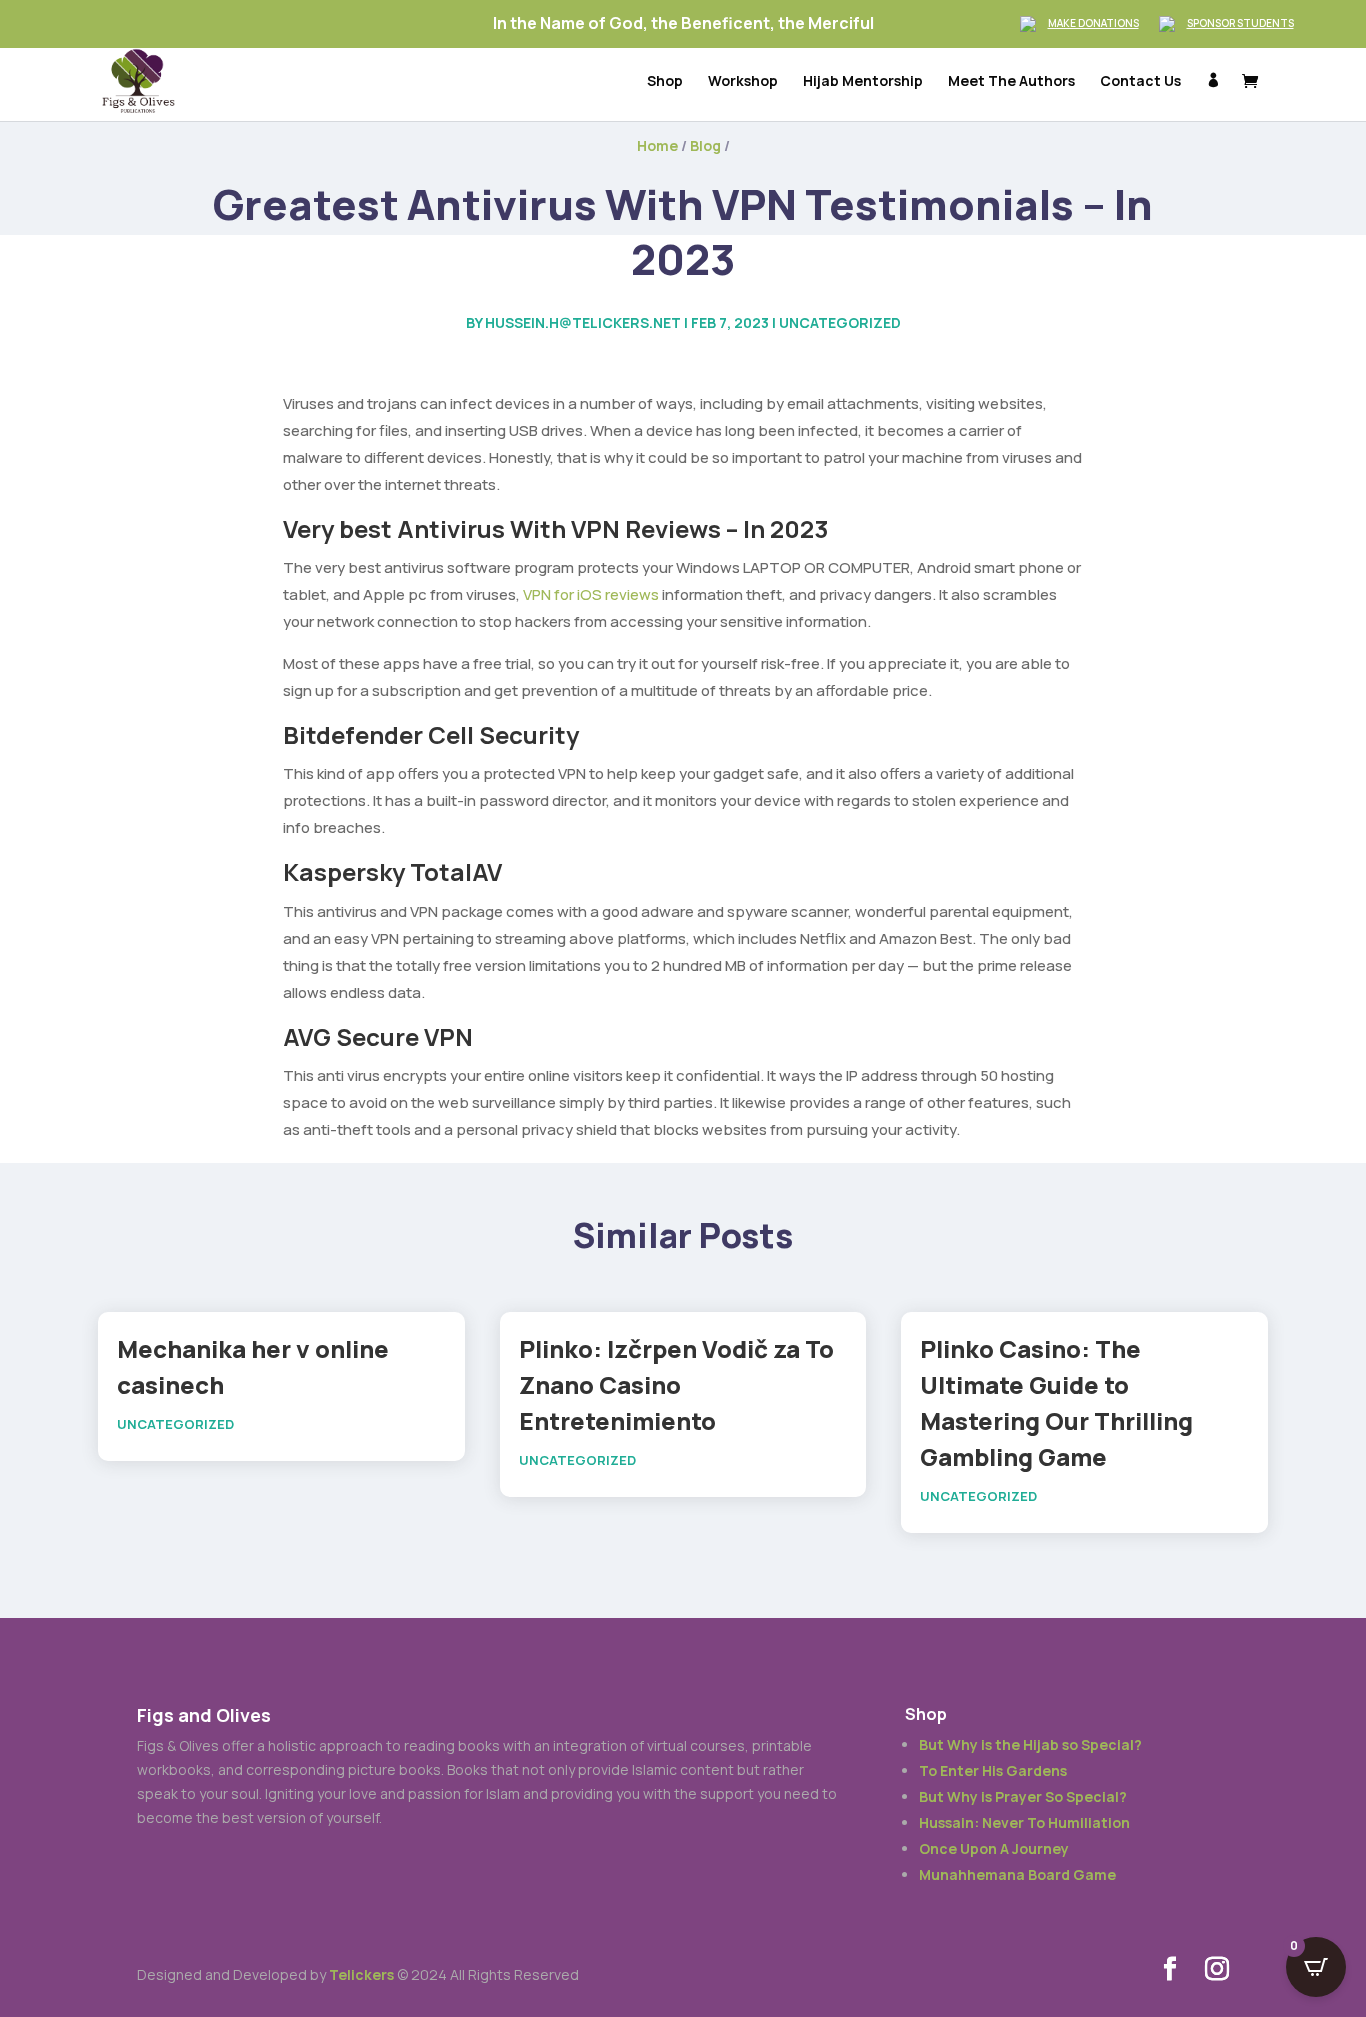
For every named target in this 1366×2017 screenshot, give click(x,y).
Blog (705, 145)
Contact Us (1140, 82)
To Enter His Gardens (993, 1770)
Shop (665, 82)
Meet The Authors (1011, 82)
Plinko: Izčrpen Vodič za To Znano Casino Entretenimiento (676, 1384)
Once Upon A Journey (994, 1848)
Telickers (361, 1974)
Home (657, 145)
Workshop (743, 82)
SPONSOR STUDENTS (1240, 23)
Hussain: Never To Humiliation (1024, 1822)
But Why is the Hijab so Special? (1030, 1744)
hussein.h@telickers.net (583, 322)
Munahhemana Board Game (1017, 1874)
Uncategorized (840, 322)
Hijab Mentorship (863, 82)
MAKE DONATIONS (1093, 23)
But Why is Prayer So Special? (1023, 1796)
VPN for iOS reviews (591, 594)
